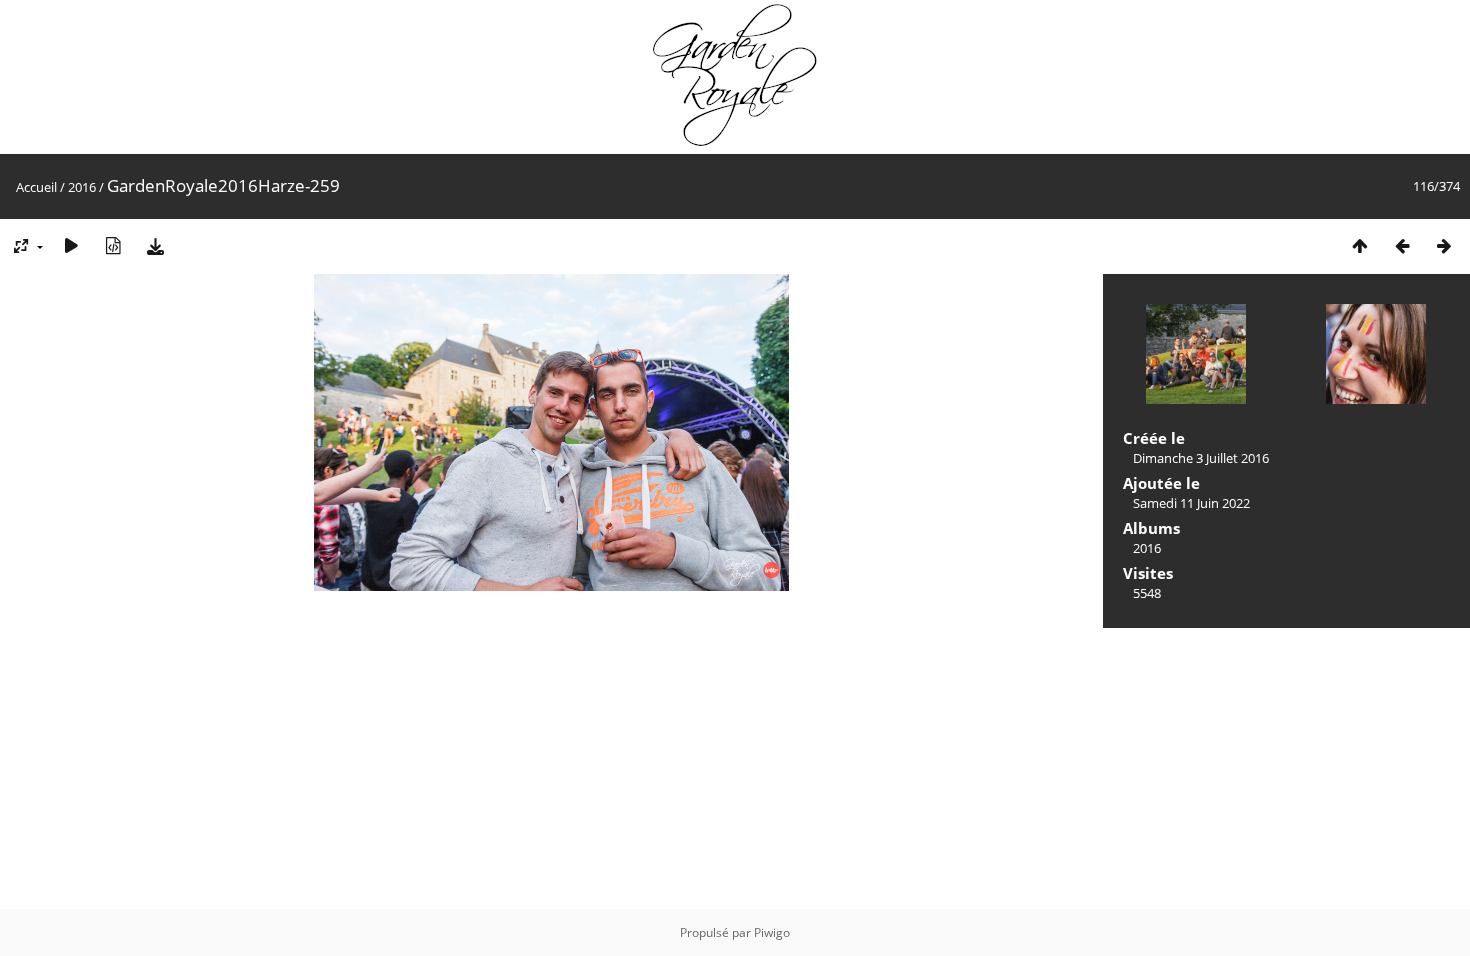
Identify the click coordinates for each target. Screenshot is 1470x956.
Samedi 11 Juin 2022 (1191, 503)
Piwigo (772, 932)
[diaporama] (71, 245)
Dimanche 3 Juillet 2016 (1201, 458)
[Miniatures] (1360, 245)
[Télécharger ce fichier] (155, 245)
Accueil (36, 187)
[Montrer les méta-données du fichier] (113, 245)
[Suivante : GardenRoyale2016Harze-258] (1444, 245)
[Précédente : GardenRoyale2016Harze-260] (1402, 245)
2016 (82, 187)
